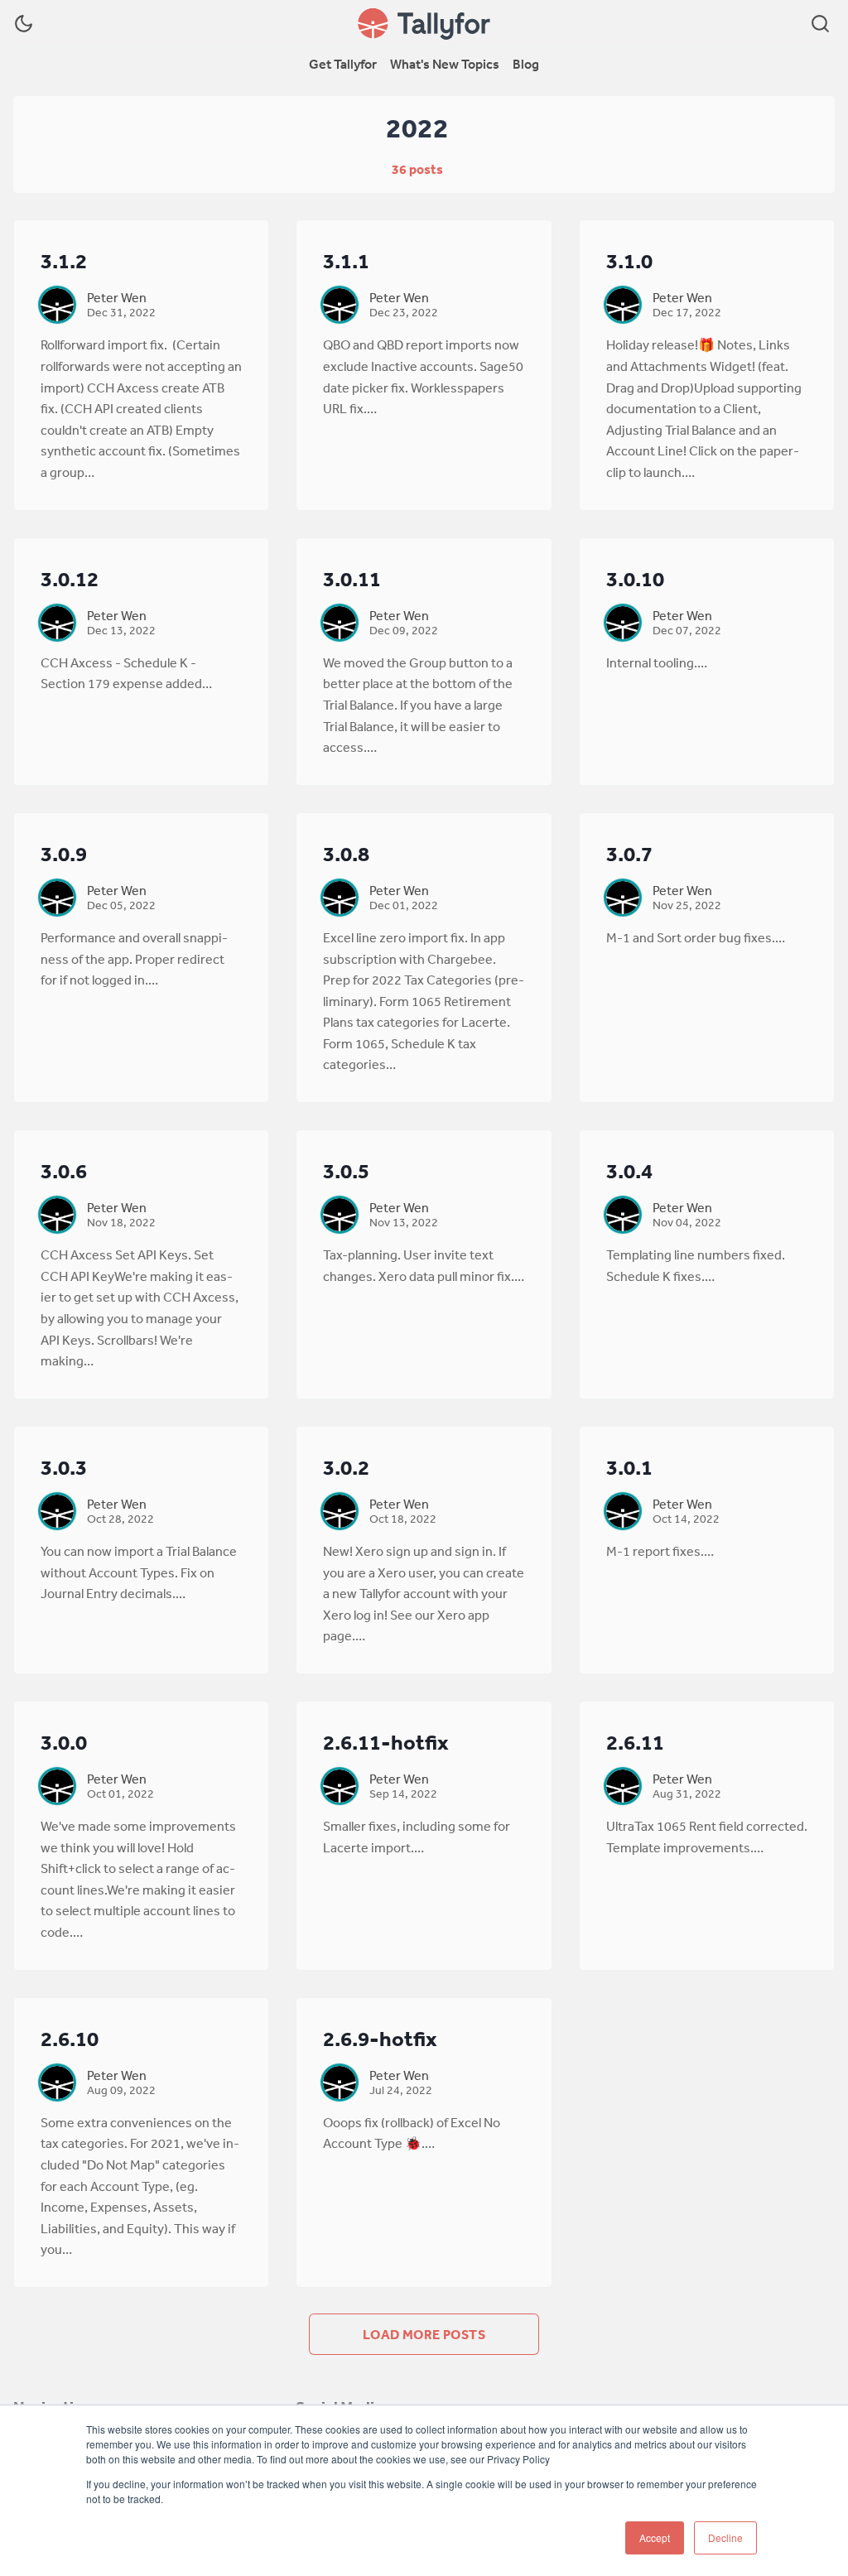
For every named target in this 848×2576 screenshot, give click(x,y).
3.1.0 (629, 260)
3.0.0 (64, 1742)
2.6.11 (635, 1742)
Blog (526, 64)
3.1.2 (64, 260)
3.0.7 (629, 853)
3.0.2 (346, 1467)
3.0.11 (352, 578)
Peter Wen (117, 297)
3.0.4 (629, 1170)
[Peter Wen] (57, 305)
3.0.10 (635, 578)
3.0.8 (346, 853)
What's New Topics (445, 64)
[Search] (820, 24)
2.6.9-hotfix (380, 2038)
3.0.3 (64, 1467)
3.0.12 (70, 578)
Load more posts (424, 2334)
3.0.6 (64, 1170)
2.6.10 (70, 2038)
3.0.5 (346, 1170)
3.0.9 (64, 853)
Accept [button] (655, 2537)
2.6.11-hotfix (386, 1742)
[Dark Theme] (24, 24)
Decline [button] (725, 2537)
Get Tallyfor (343, 64)
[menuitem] (343, 65)
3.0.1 (629, 1467)
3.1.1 (346, 260)
